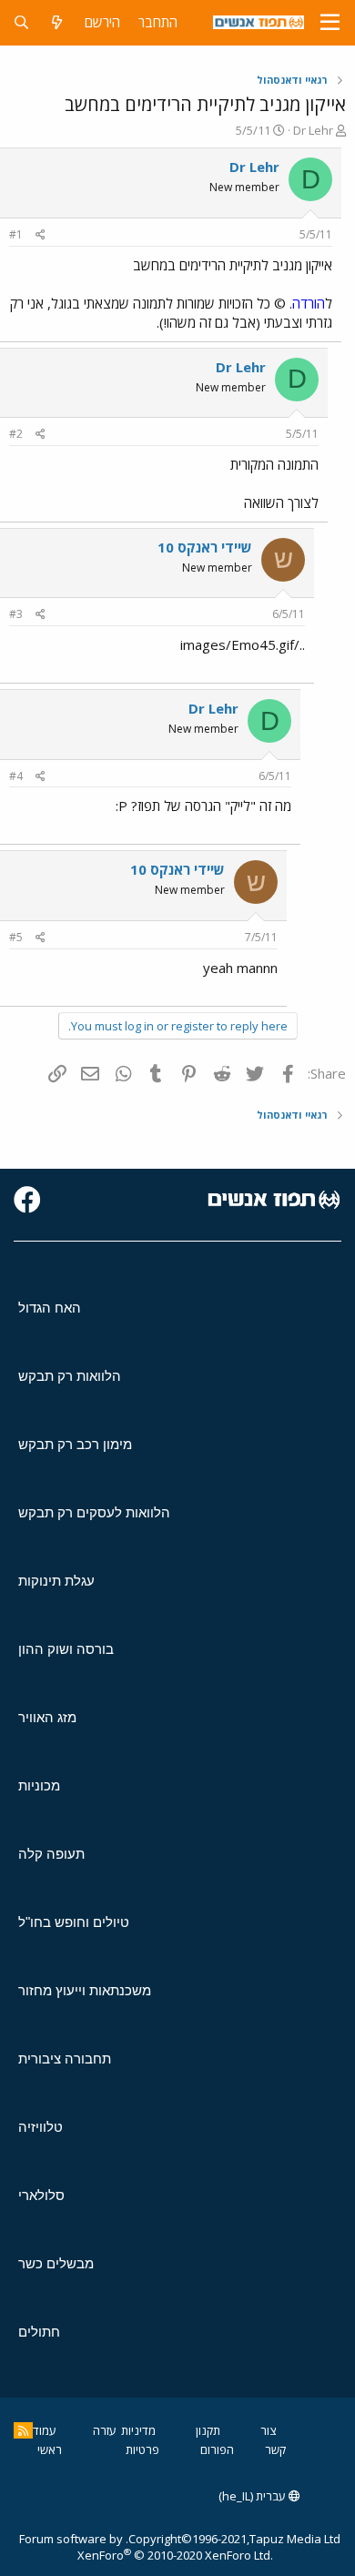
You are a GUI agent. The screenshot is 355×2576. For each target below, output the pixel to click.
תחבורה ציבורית (65, 2059)
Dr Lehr (313, 130)
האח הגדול (50, 1308)
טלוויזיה (41, 2127)
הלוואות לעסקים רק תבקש (94, 1512)
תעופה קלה (51, 1854)
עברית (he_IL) (254, 2496)
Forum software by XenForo (146, 2547)
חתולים (39, 2332)
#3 (16, 614)
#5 (16, 937)
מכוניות (39, 1785)
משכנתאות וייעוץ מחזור (85, 1990)
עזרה (105, 2430)
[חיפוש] (21, 22)
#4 (16, 776)
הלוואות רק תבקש (70, 1376)
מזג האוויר (47, 1717)
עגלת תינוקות (56, 1581)
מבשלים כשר (56, 2263)
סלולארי (41, 2195)
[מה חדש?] (57, 22)
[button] (330, 23)
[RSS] (23, 2430)
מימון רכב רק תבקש (75, 1444)
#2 (16, 434)
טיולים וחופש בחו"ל (74, 1922)
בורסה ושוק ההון (66, 1649)
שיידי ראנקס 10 (205, 547)
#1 (16, 234)
